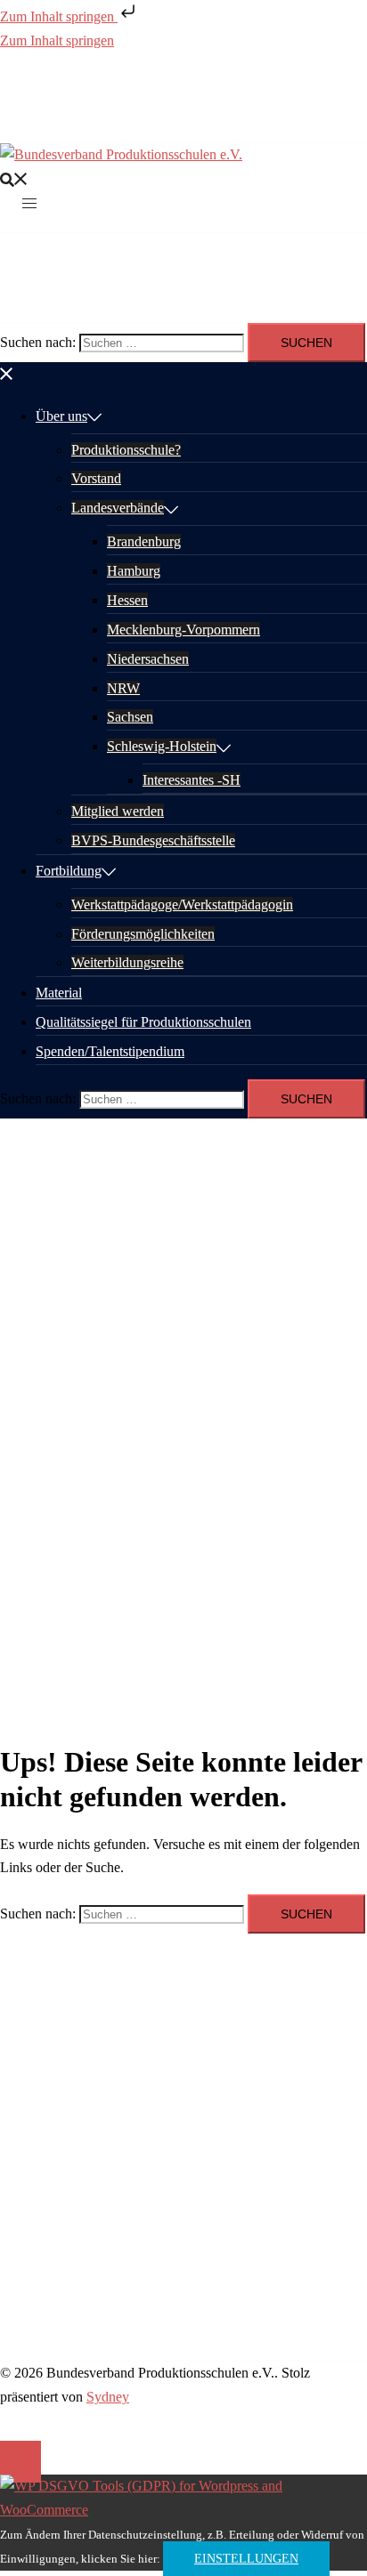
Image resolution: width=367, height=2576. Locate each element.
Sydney (108, 2397)
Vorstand (96, 478)
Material (59, 993)
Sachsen (130, 717)
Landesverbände (118, 508)
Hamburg (134, 571)
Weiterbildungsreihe (127, 962)
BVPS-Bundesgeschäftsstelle (153, 840)
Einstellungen (246, 2559)
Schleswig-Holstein (162, 746)
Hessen (127, 600)
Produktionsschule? (126, 450)
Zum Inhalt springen (59, 16)
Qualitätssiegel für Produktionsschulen (143, 1022)
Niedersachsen (148, 659)
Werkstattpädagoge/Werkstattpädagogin (182, 904)
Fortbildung (69, 871)
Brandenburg (144, 541)
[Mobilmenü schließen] (7, 373)
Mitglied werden (118, 811)
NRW (123, 688)
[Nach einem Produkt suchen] (14, 178)
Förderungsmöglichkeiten (143, 934)
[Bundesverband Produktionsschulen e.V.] (121, 154)
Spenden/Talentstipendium (110, 1051)
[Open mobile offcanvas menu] (29, 202)
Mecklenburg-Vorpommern (183, 630)
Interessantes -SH (192, 780)
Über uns (61, 416)
